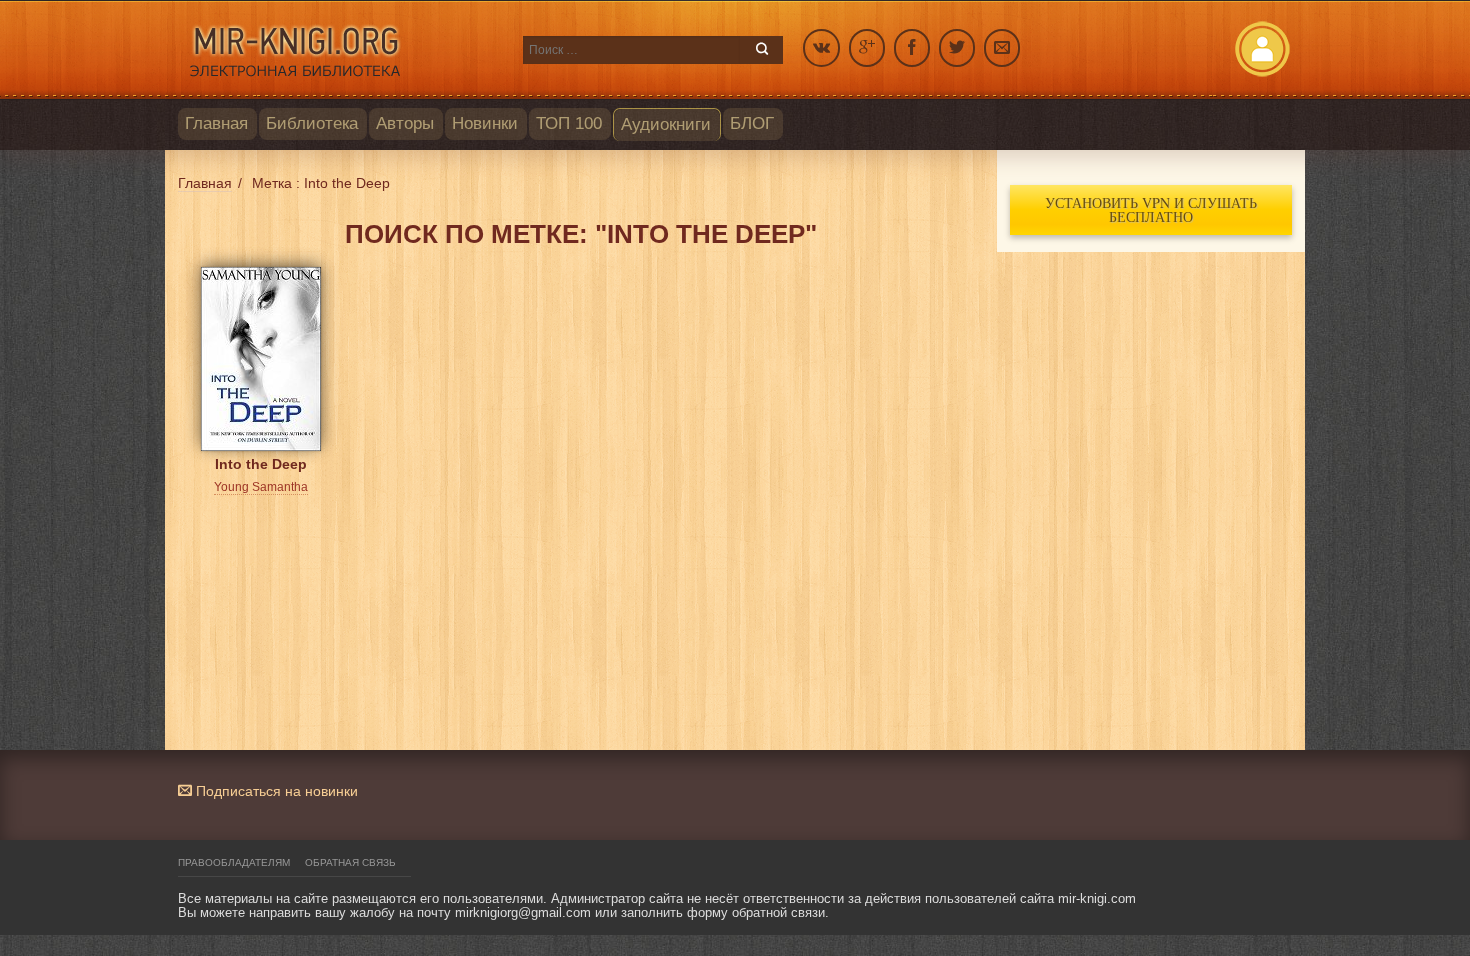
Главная (216, 123)
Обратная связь (350, 862)
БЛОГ (752, 123)
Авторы (405, 123)
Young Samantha (261, 487)
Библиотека (312, 123)
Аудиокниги (666, 124)
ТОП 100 (569, 123)
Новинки (485, 123)
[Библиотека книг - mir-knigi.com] (340, 50)
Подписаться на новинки (275, 791)
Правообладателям (234, 862)
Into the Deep (261, 464)
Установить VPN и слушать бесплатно (1151, 209)
